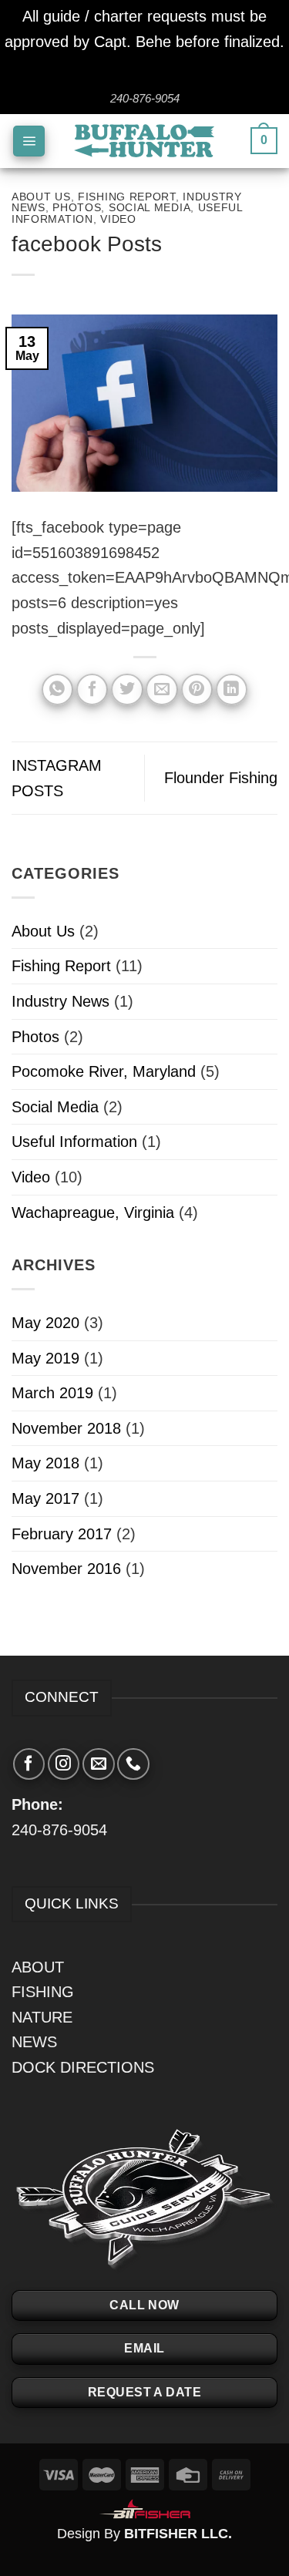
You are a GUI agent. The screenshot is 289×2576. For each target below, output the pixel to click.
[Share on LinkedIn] (232, 689)
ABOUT (38, 1967)
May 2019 (45, 1358)
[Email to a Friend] (161, 689)
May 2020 (45, 1323)
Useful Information (74, 1142)
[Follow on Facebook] (29, 1764)
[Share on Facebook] (92, 689)
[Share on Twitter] (127, 689)
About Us (41, 197)
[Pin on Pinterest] (197, 689)
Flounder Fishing (221, 778)
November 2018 (66, 1428)
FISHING (43, 1992)
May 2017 (45, 1498)
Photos (77, 207)
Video (118, 219)
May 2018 (45, 1463)
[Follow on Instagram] (64, 1764)
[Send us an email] (98, 1764)
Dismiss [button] (144, 66)
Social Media (150, 207)
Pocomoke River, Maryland (104, 1071)
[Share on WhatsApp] (57, 689)
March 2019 (52, 1393)
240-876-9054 (59, 1830)
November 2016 (66, 1569)
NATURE (42, 2017)
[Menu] (29, 141)
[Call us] (133, 1764)
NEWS (34, 2042)
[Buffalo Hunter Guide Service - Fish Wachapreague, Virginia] (144, 141)
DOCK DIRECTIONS (83, 2067)
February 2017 (62, 1534)
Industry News (60, 1001)
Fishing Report (127, 197)
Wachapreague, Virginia (93, 1212)
